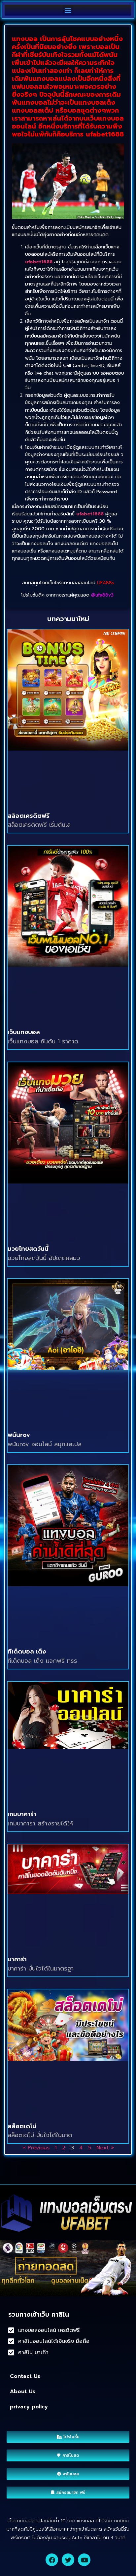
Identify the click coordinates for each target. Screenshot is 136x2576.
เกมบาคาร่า (22, 1814)
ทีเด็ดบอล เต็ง (27, 1652)
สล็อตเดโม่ (22, 2126)
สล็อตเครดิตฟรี (29, 816)
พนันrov (19, 1435)
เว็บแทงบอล (24, 1032)
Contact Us (25, 2376)
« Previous (36, 2148)
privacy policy (29, 2407)
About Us (23, 2392)
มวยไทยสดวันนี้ (28, 1249)
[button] (68, 10)
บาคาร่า (17, 1959)
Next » (105, 2148)
